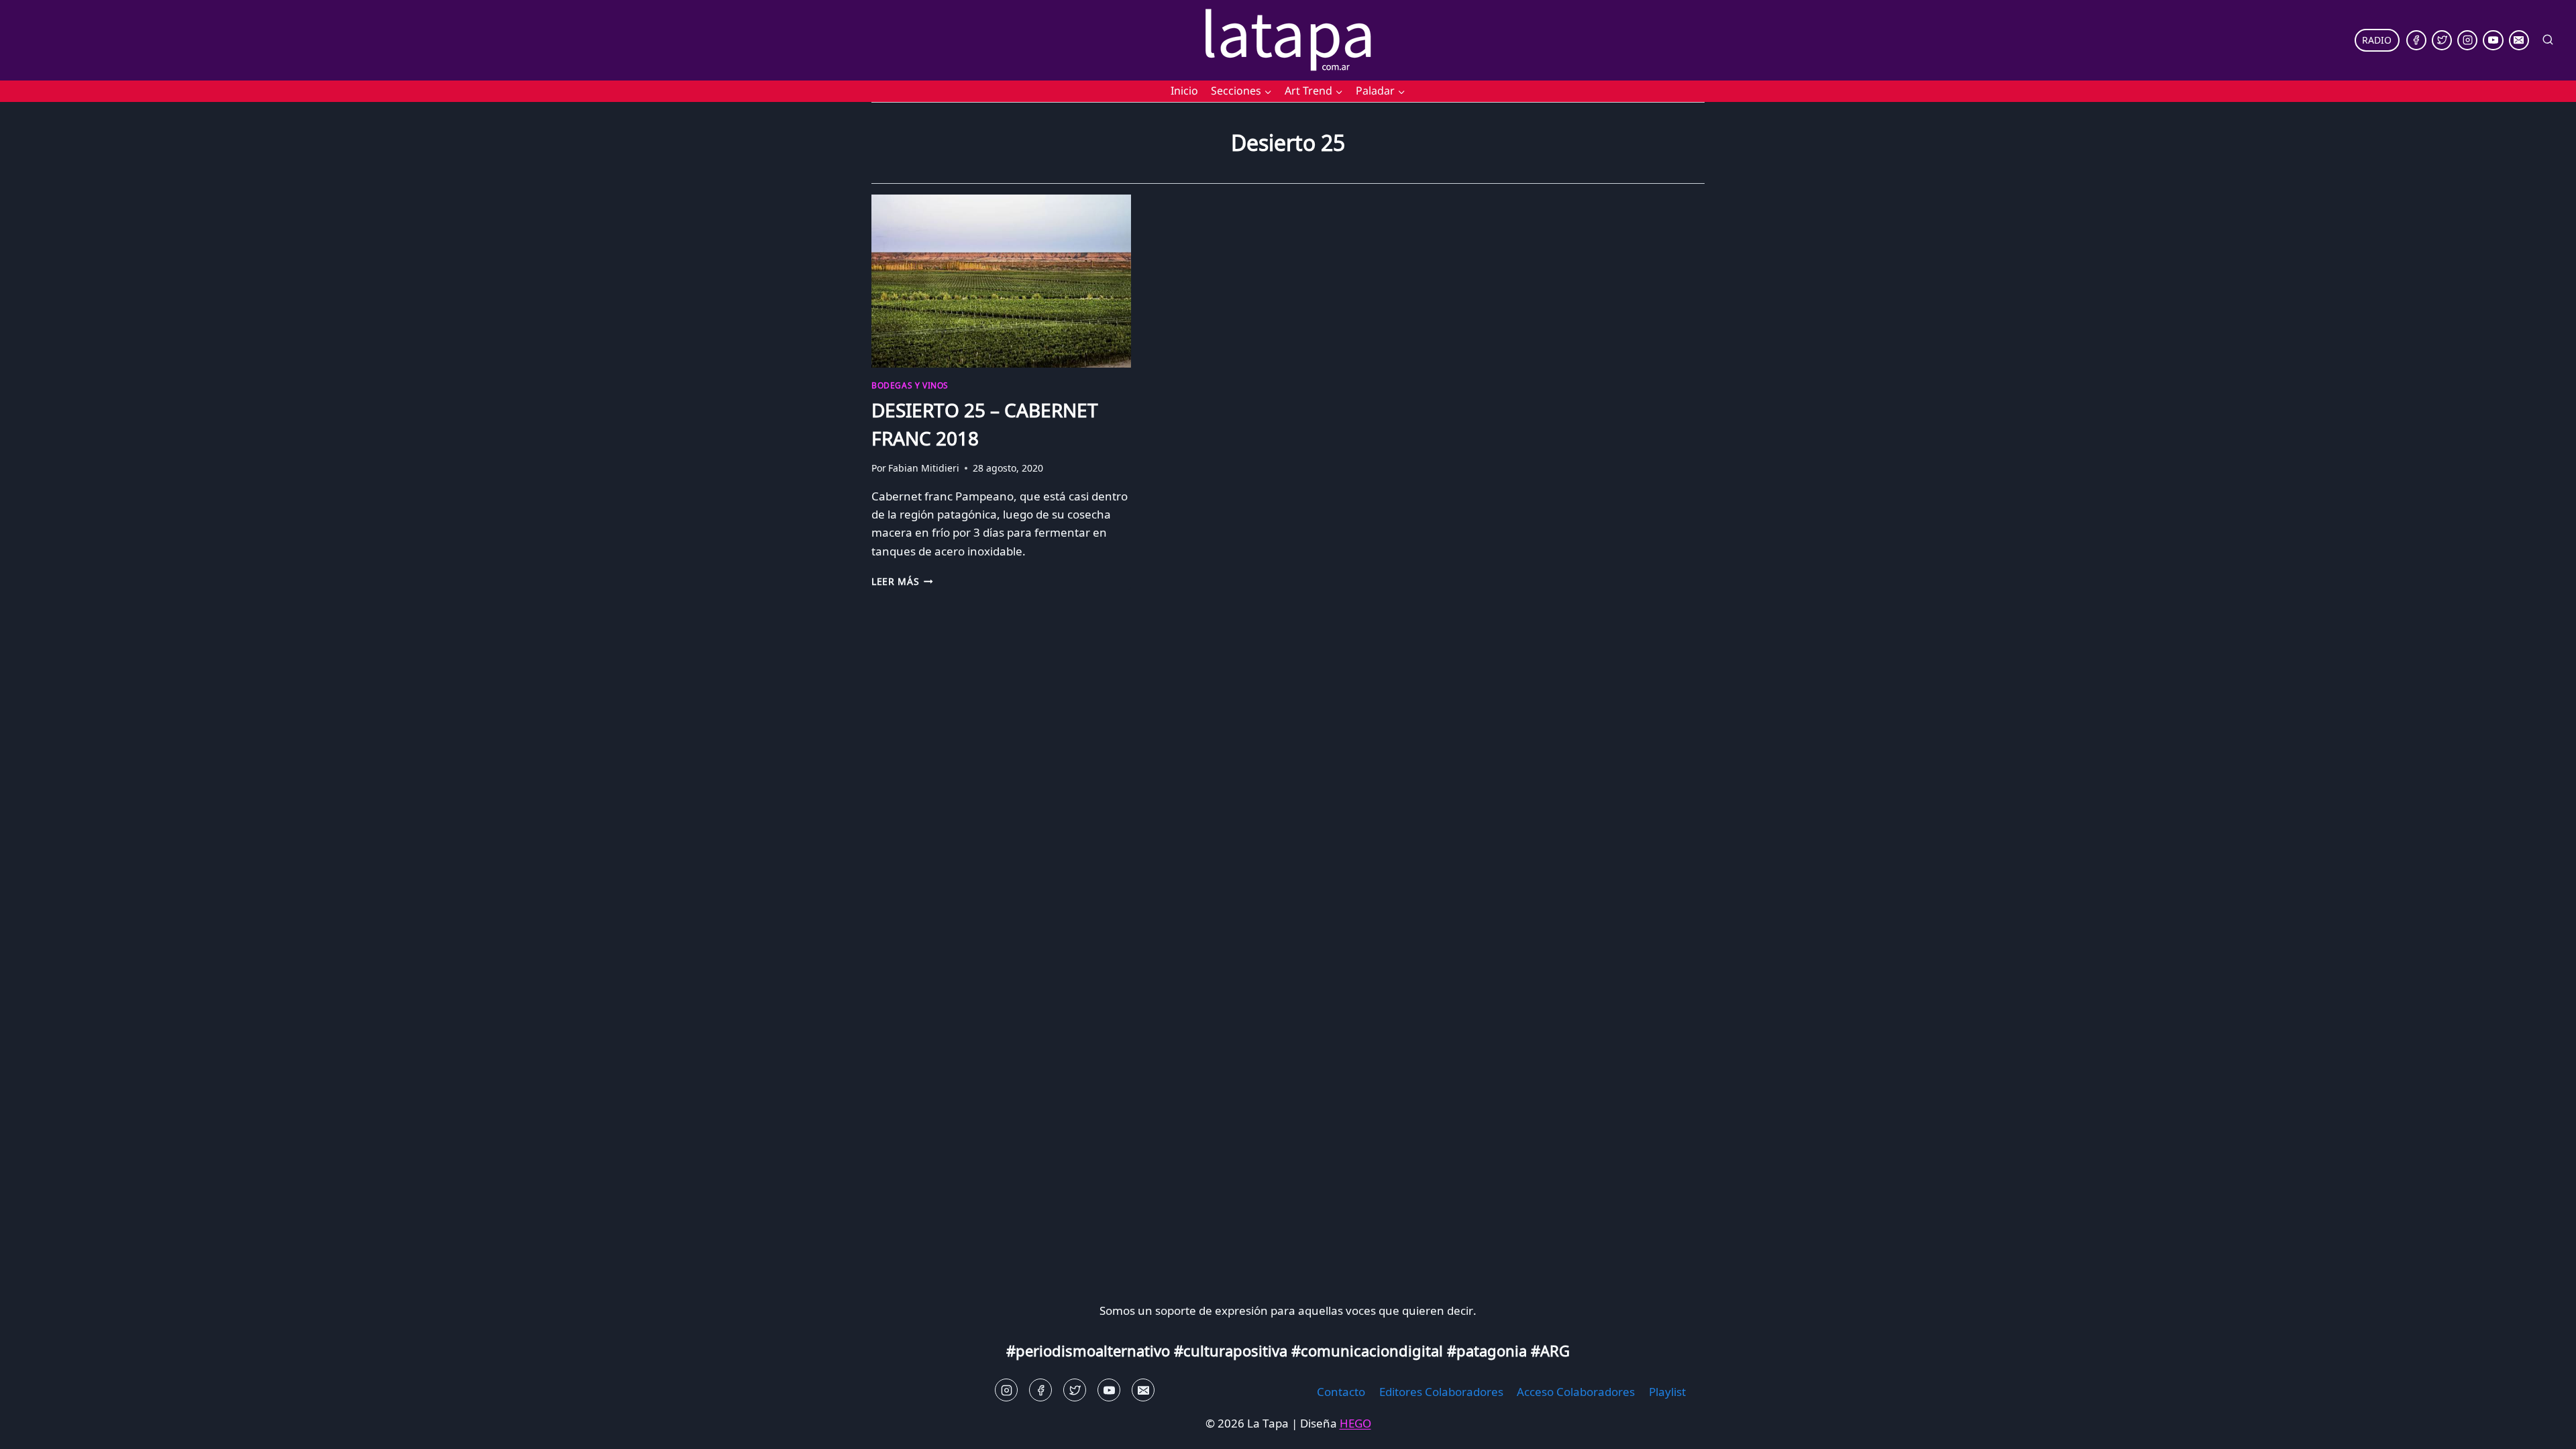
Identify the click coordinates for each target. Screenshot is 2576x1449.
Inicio (1184, 91)
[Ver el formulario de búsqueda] (2548, 40)
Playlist (1667, 1392)
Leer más (902, 581)
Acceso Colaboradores (1576, 1392)
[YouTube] (2493, 40)
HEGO (1355, 1423)
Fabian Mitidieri (924, 468)
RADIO (2377, 40)
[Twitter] (2442, 40)
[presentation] (1001, 281)
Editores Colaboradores (1441, 1392)
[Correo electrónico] (2519, 40)
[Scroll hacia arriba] (34, 1429)
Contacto (1341, 1392)
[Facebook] (2416, 40)
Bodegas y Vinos (910, 385)
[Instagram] (2467, 40)
